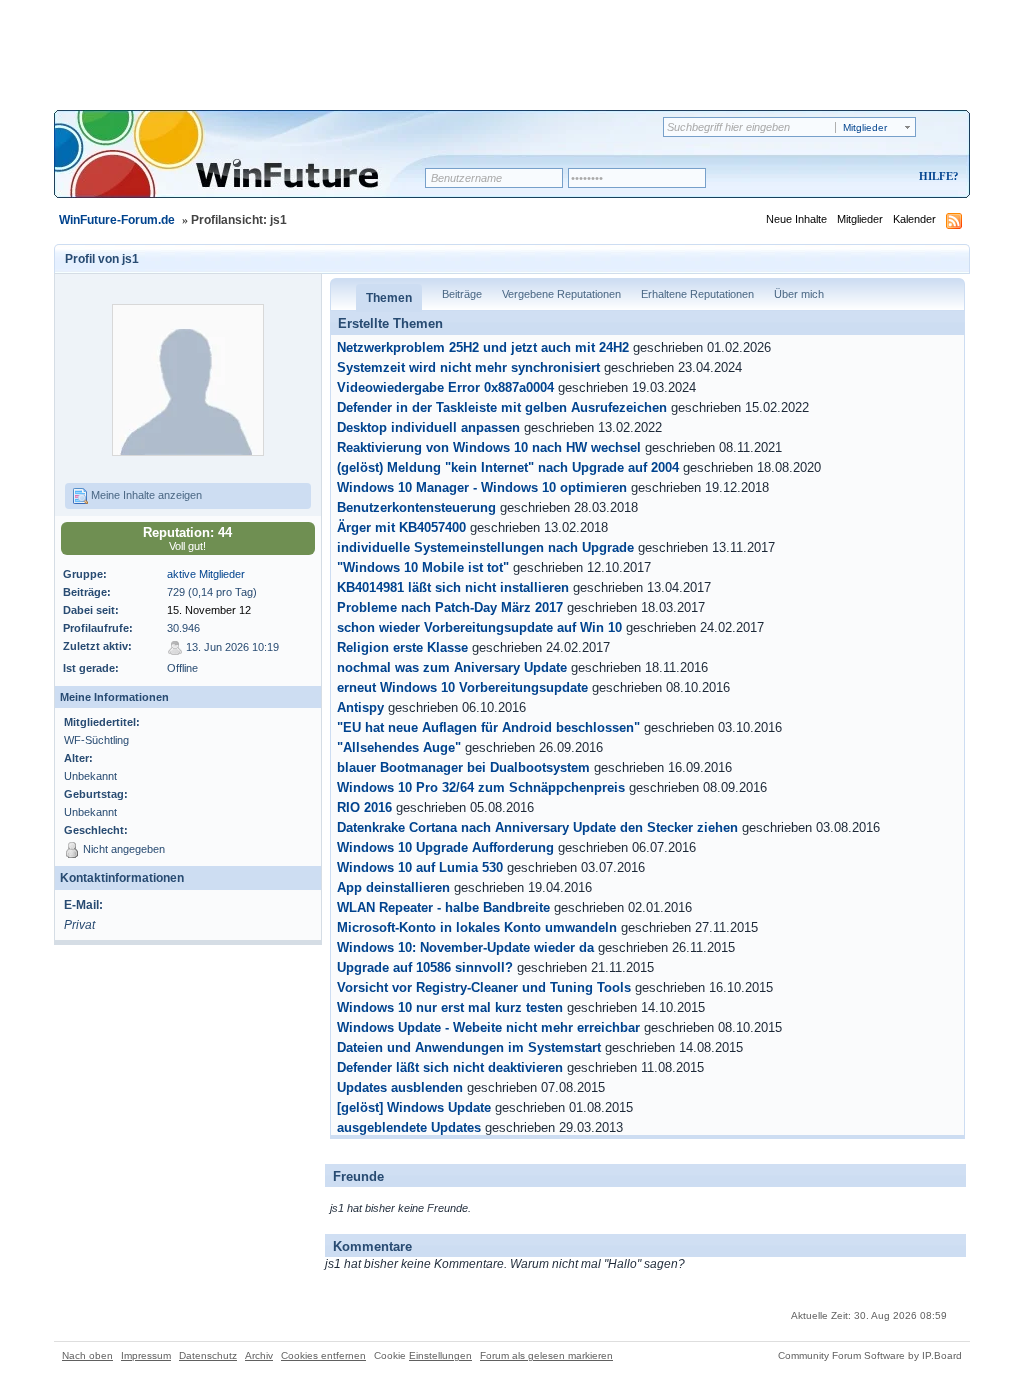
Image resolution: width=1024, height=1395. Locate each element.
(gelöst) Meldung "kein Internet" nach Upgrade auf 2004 (508, 468)
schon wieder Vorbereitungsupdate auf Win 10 (479, 628)
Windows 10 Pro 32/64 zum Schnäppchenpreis (481, 788)
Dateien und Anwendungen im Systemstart (469, 1048)
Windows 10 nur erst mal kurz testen (450, 1008)
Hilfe (936, 176)
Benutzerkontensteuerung (416, 508)
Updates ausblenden (400, 1088)
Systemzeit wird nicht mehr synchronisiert (468, 368)
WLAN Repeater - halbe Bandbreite (443, 908)
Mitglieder (860, 219)
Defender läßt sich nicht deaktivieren (450, 1068)
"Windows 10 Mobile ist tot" (423, 568)
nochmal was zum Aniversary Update (452, 668)
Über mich (799, 294)
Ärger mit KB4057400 (401, 528)
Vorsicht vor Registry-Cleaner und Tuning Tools (484, 988)
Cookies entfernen (323, 1355)
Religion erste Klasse (402, 648)
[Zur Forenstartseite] (246, 167)
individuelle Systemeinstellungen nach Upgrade (485, 548)
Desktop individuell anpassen (428, 428)
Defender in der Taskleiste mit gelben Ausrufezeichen (502, 408)
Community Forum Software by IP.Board (870, 1355)
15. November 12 (209, 610)
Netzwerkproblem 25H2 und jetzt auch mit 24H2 (483, 348)
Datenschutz (208, 1355)
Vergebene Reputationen (561, 294)
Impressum (146, 1355)
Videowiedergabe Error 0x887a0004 (445, 388)
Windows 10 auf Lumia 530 (420, 868)
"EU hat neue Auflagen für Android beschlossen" (488, 728)
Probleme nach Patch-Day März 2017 (450, 608)
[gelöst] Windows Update (414, 1108)
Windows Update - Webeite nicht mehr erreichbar (488, 1028)
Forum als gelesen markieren (546, 1355)
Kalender (914, 219)
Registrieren (855, 177)
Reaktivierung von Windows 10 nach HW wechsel (489, 448)
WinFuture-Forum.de (117, 220)
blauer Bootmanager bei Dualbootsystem (463, 768)
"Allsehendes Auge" (399, 748)
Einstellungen (440, 1355)
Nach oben (87, 1355)
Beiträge (462, 294)
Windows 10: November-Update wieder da (465, 948)
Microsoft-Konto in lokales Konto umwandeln (477, 928)
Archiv (259, 1355)
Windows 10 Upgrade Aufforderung (445, 848)
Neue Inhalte (796, 219)
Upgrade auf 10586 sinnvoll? (425, 968)
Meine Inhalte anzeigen (145, 495)
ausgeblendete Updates (409, 1128)
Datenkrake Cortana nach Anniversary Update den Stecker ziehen (537, 828)
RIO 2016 (364, 808)
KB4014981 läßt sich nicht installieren (453, 588)
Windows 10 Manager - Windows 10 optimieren (482, 488)
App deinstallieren (393, 888)
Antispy (360, 708)
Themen (389, 298)
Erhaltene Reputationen (697, 294)
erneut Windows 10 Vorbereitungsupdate (462, 688)
